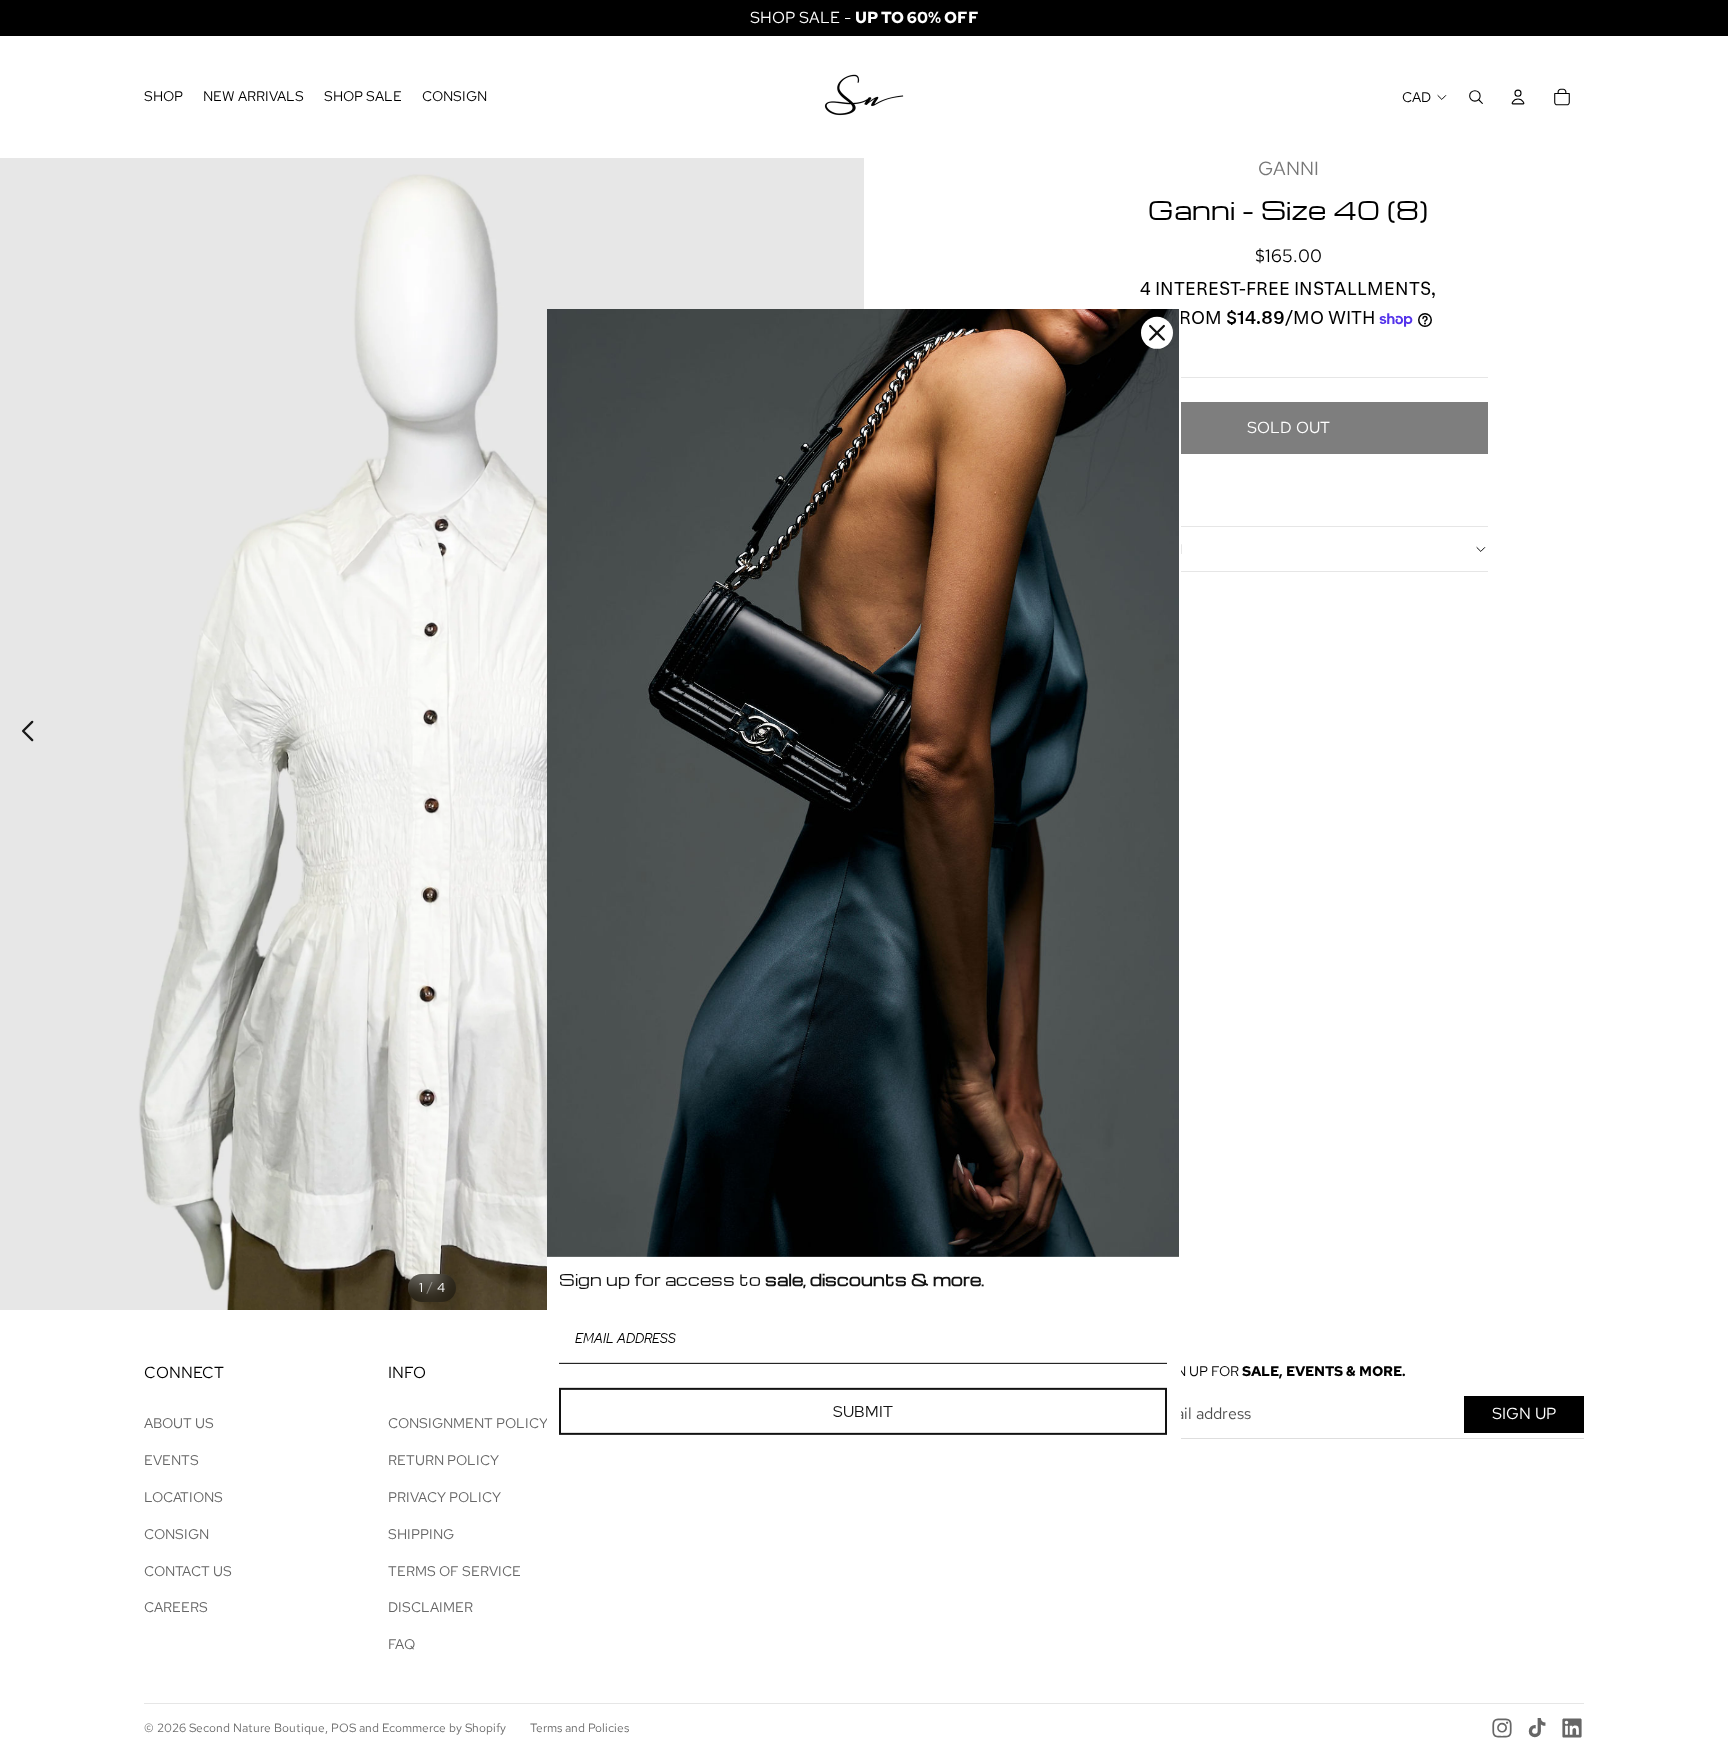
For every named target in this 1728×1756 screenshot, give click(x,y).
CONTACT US (188, 1571)
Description (1135, 549)
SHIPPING (421, 1534)
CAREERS (176, 1607)
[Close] (1157, 333)
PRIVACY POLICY (444, 1497)
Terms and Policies (579, 1728)
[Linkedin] (1572, 1728)
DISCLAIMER (430, 1607)
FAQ (401, 1644)
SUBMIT (863, 1411)
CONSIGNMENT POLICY (468, 1423)
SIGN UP (1524, 1413)
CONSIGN (176, 1534)
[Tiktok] (1537, 1728)
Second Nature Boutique (257, 1728)
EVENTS (171, 1460)
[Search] (1476, 97)
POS (343, 1728)
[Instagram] (1502, 1728)
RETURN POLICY (443, 1460)
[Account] (1518, 97)
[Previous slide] (22, 734)
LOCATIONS (183, 1497)
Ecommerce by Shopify (444, 1728)
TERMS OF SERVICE (454, 1571)
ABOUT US (179, 1423)
